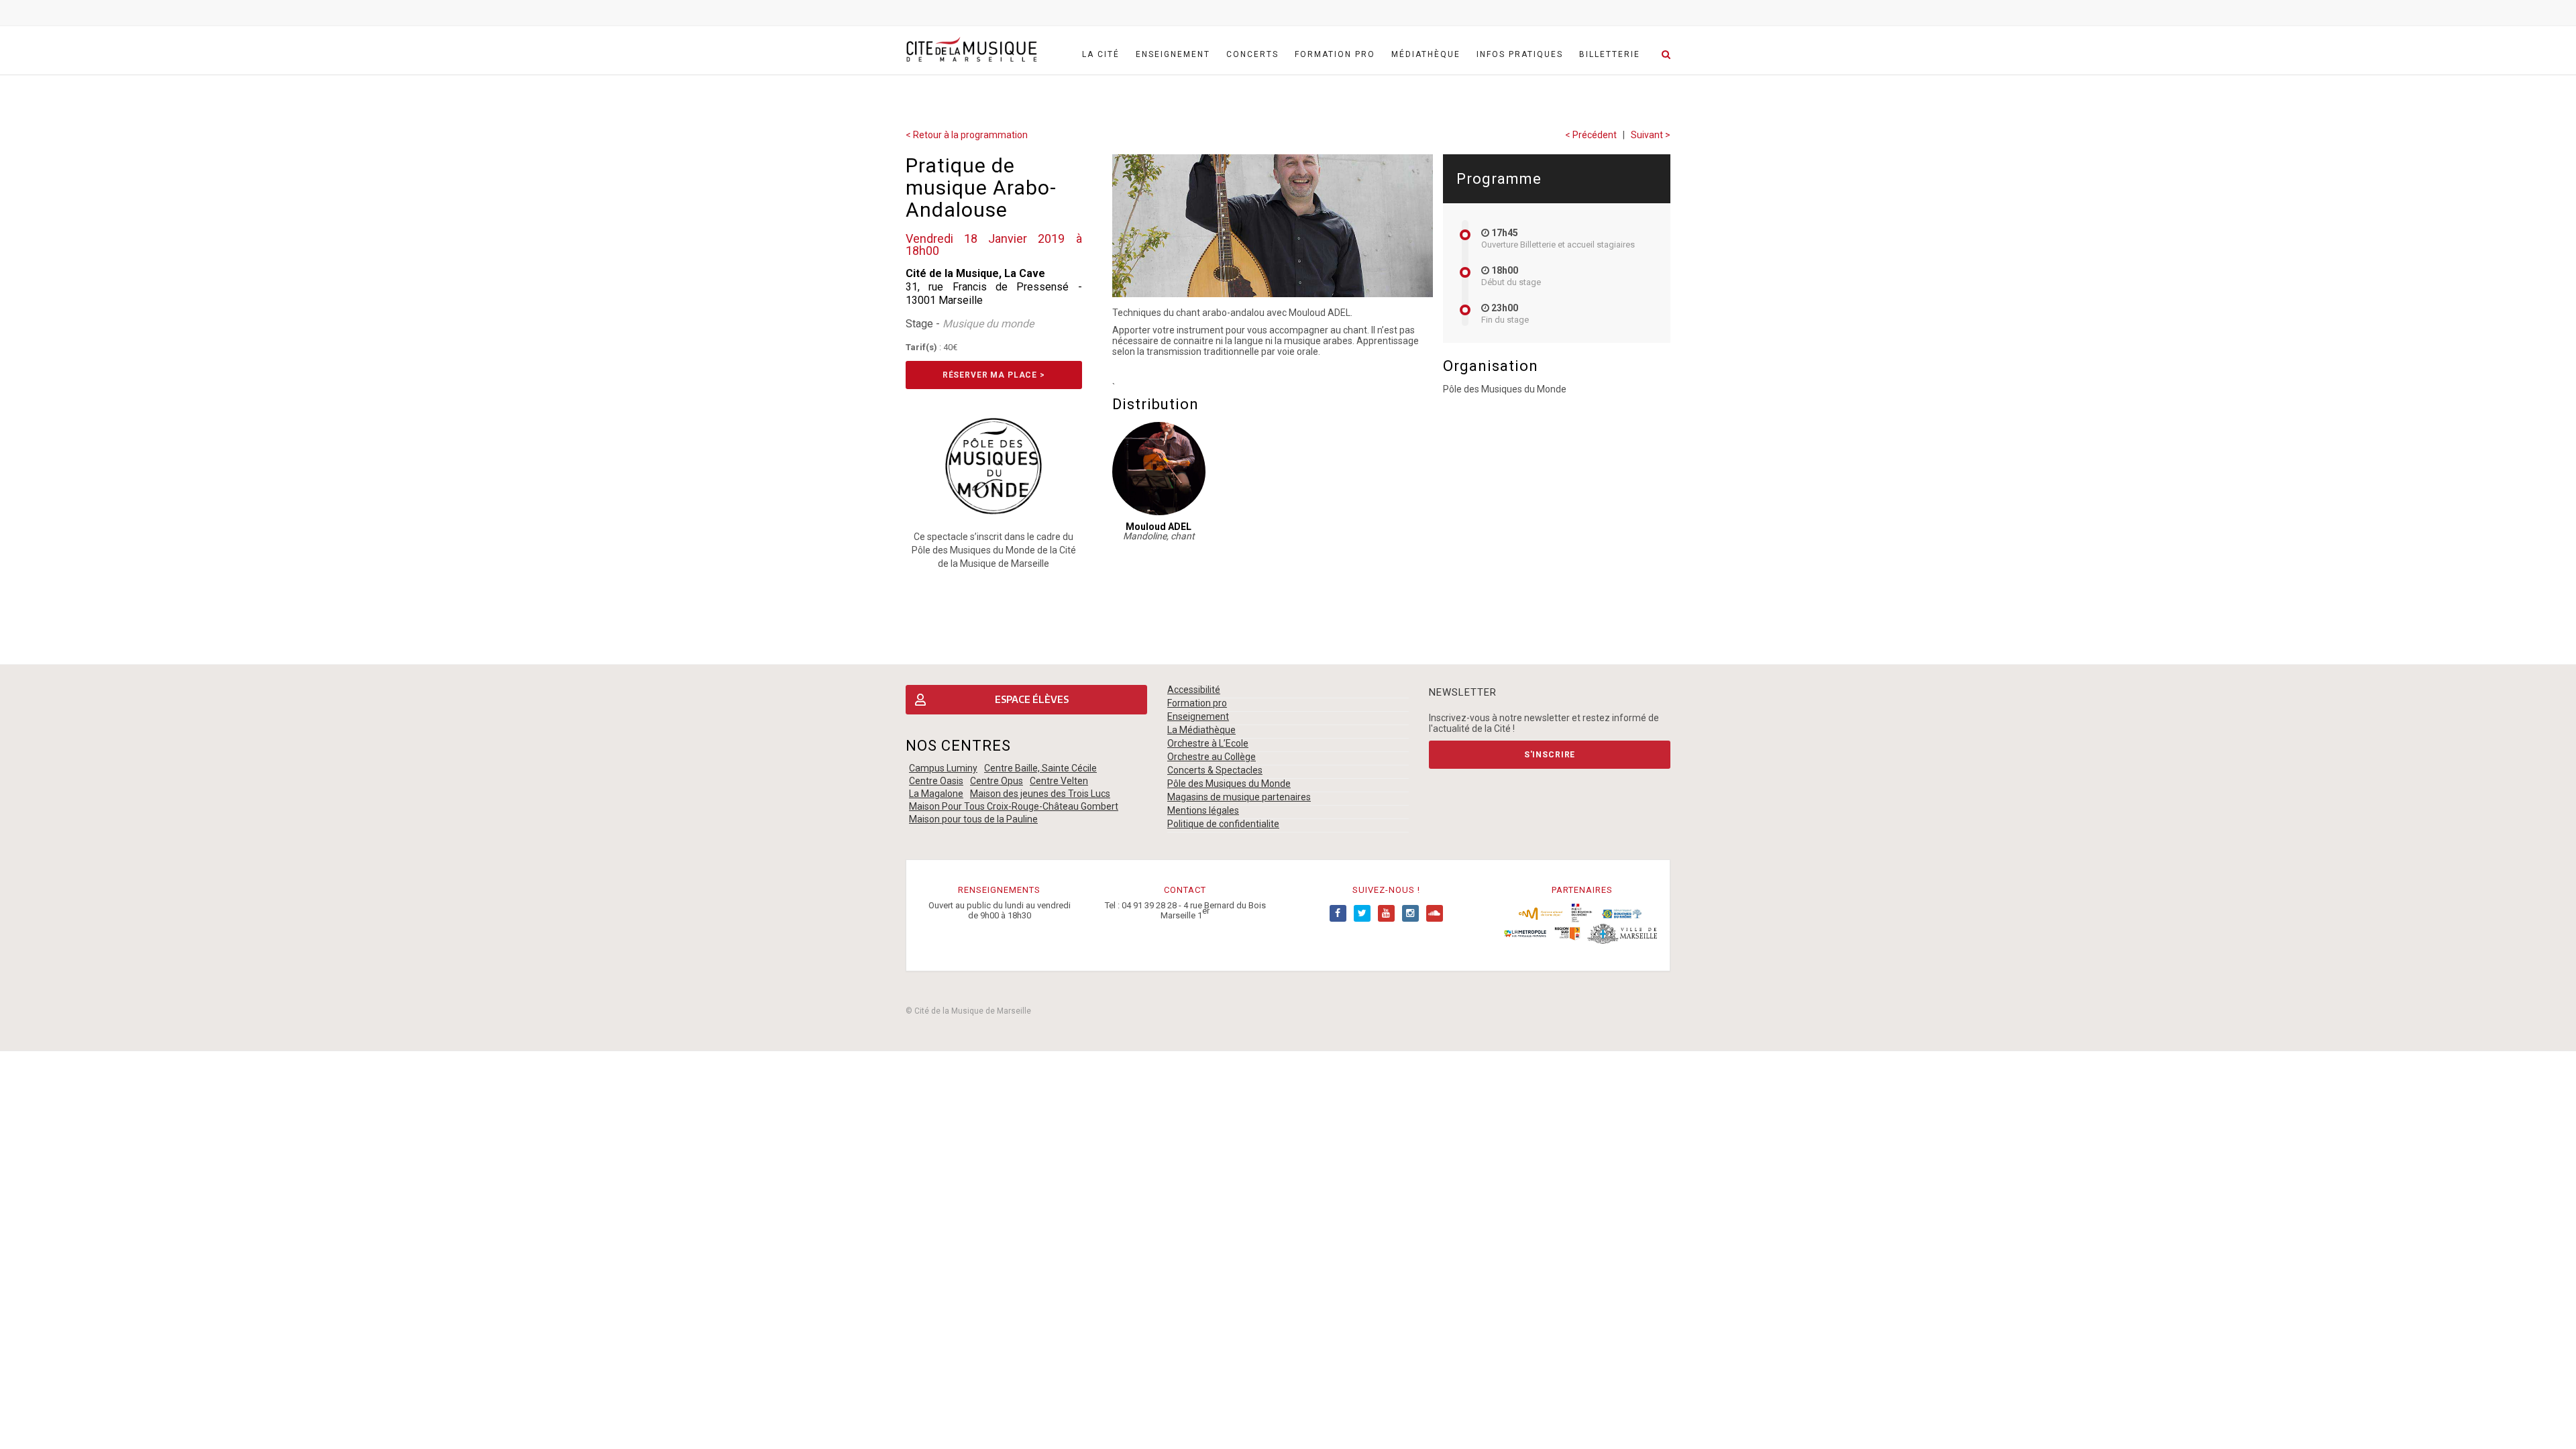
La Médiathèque (1201, 730)
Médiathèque (1426, 54)
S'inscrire (1550, 755)
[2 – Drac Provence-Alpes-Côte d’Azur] (1582, 912)
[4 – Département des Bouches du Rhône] (1622, 912)
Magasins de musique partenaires (1239, 797)
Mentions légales (1203, 810)
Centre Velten (1059, 781)
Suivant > (1651, 135)
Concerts (1252, 54)
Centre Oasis (936, 781)
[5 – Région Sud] (1567, 932)
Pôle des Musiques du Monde (1229, 784)
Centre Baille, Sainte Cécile (1040, 768)
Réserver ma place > (994, 375)
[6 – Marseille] (1622, 932)
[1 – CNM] (1541, 912)
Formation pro (1335, 54)
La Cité (1101, 54)
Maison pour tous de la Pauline (973, 819)
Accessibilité (1194, 690)
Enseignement (1173, 54)
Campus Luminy (943, 768)
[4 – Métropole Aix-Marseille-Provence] (1525, 932)
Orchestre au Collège (1212, 757)
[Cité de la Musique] (971, 50)
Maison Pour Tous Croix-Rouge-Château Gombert (1014, 806)
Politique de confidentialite (1223, 824)
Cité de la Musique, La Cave (975, 273)
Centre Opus (997, 781)
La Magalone (936, 794)
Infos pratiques (1520, 54)
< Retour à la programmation (967, 135)
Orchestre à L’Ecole (1208, 743)
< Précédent (1591, 135)
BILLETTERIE (1610, 54)
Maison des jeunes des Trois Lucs (1040, 794)
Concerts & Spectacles (1215, 770)
